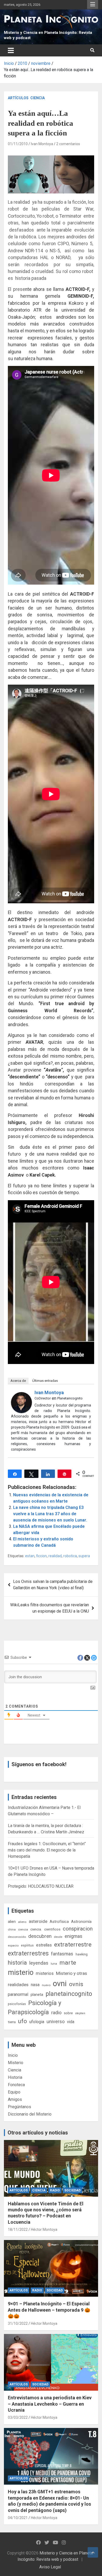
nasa (35, 1985)
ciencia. (36, 1929)
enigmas (73, 1936)
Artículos (18, 98)
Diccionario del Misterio (30, 2114)
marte (68, 1963)
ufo (22, 2021)
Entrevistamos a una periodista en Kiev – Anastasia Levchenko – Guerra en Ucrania (50, 2404)
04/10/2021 (18, 2518)
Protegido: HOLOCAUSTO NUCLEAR (41, 1886)
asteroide (38, 1921)
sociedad (72, 2190)
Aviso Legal (50, 2567)
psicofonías (17, 2004)
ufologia (37, 2022)
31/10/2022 (18, 2323)
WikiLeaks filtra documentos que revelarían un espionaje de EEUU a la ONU (50, 1608)
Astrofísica (59, 1922)
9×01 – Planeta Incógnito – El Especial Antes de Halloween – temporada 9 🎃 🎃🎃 (49, 2310)
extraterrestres (28, 1953)
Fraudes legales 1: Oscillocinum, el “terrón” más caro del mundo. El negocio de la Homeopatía (47, 1850)
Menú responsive (93, 4)
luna (54, 1964)
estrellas (44, 1945)
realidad (55, 1556)
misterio (21, 1972)
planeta (37, 1995)
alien (12, 1922)
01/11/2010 (18, 144)
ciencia (23, 1929)
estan (30, 1556)
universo (56, 2021)
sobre (68, 2013)
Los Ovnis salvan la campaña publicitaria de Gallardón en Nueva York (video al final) (53, 1585)
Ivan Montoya (42, 144)
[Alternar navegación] (11, 50)
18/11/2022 (18, 2229)
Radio (55, 2190)
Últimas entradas (45, 1381)
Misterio (16, 2063)
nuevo (46, 1985)
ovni (60, 1984)
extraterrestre (73, 1945)
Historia (15, 2077)
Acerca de (18, 1381)
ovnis (76, 1984)
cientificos (52, 1929)
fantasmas (62, 1954)
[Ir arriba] (93, 2552)
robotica (70, 1556)
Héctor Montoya (44, 2229)
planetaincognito (69, 1994)
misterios (45, 1973)
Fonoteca (16, 2085)
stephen (80, 2013)
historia (17, 1963)
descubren (40, 1936)
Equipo (14, 2092)
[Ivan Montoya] (21, 1395)
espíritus (27, 1945)
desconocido (17, 1937)
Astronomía (81, 1922)
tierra (12, 2022)
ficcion (41, 1556)
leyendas (39, 1963)
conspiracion (78, 1929)
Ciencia (38, 98)
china (12, 1929)
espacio (13, 1945)
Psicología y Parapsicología (35, 2008)
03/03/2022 (18, 2417)
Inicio (13, 2055)
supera (84, 1556)
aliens (22, 1922)
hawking (82, 1954)
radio (56, 2013)
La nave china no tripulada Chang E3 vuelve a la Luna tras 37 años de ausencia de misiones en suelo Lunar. (50, 1514)
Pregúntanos (19, 2107)
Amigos (15, 2099)
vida (71, 2022)
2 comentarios (68, 144)
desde (58, 1937)
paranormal (18, 1994)
